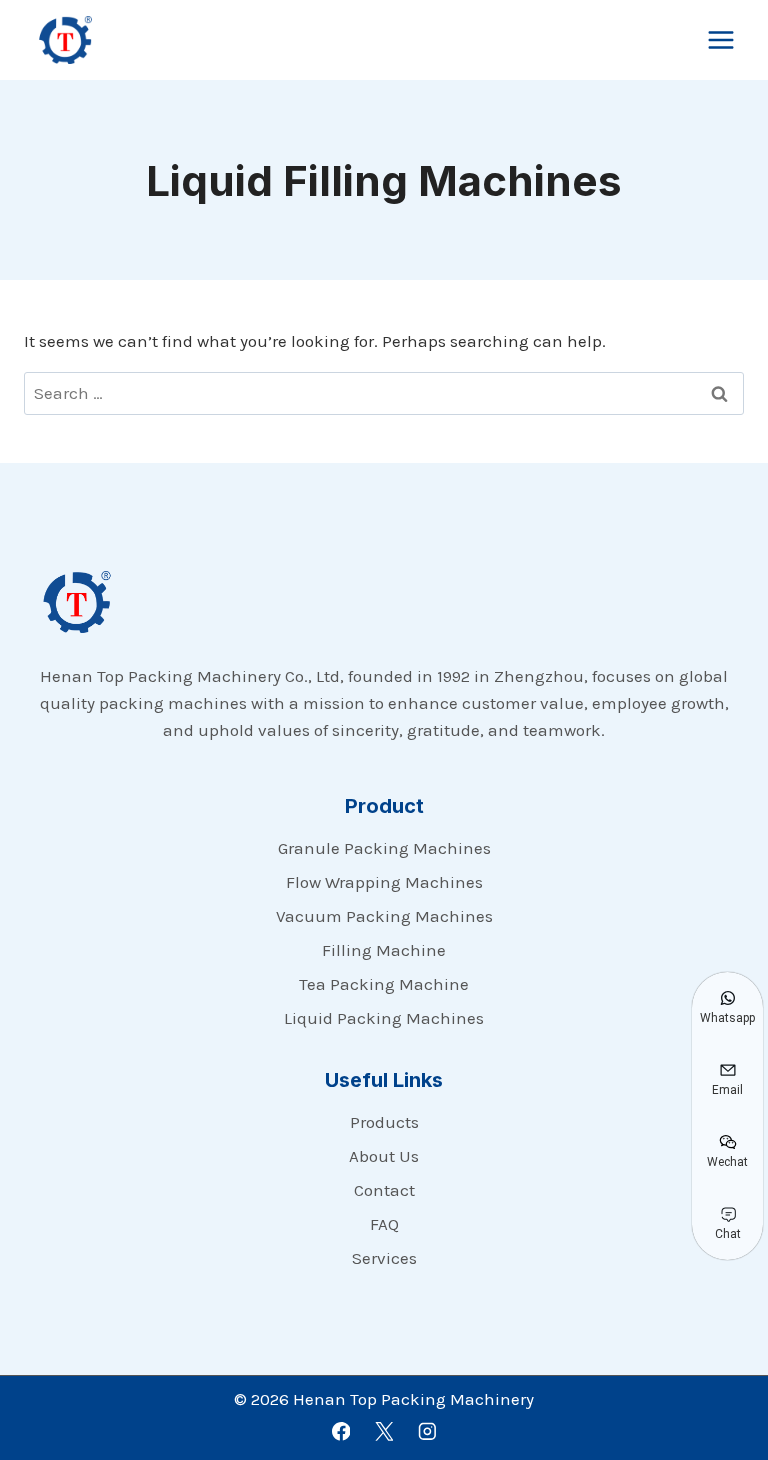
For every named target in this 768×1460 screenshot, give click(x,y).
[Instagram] (426, 1431)
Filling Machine (384, 950)
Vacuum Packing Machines (384, 916)
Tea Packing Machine (384, 984)
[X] (383, 1431)
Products (384, 1122)
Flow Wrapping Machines (384, 882)
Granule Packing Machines (384, 848)
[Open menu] (720, 39)
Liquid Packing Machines (384, 1018)
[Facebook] (340, 1431)
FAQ (384, 1224)
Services (384, 1258)
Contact (384, 1190)
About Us (384, 1156)
